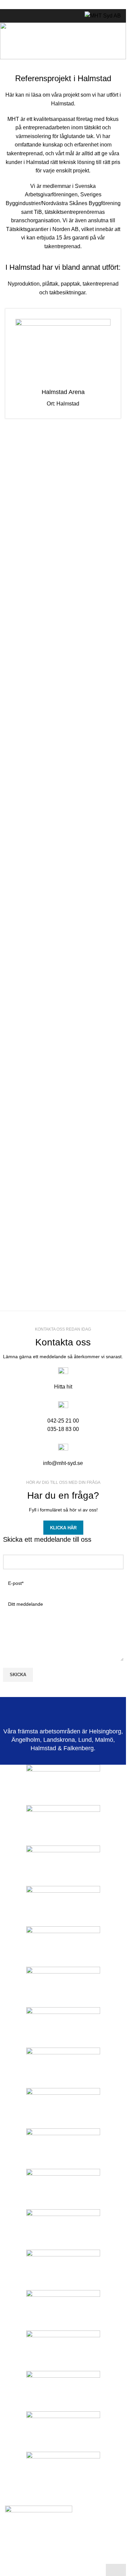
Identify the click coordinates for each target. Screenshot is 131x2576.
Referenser (67, 50)
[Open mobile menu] (8, 16)
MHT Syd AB (29, 50)
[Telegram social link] (79, 5)
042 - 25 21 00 (37, 2560)
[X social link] (55, 5)
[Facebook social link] (47, 5)
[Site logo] (103, 15)
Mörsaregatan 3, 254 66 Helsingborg (53, 2550)
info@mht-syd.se (63, 1463)
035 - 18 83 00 (80, 2560)
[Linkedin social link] (71, 5)
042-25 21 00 (63, 1421)
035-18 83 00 (63, 1429)
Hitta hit (63, 1387)
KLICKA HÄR (63, 1528)
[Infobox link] (63, 363)
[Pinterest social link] (63, 5)
